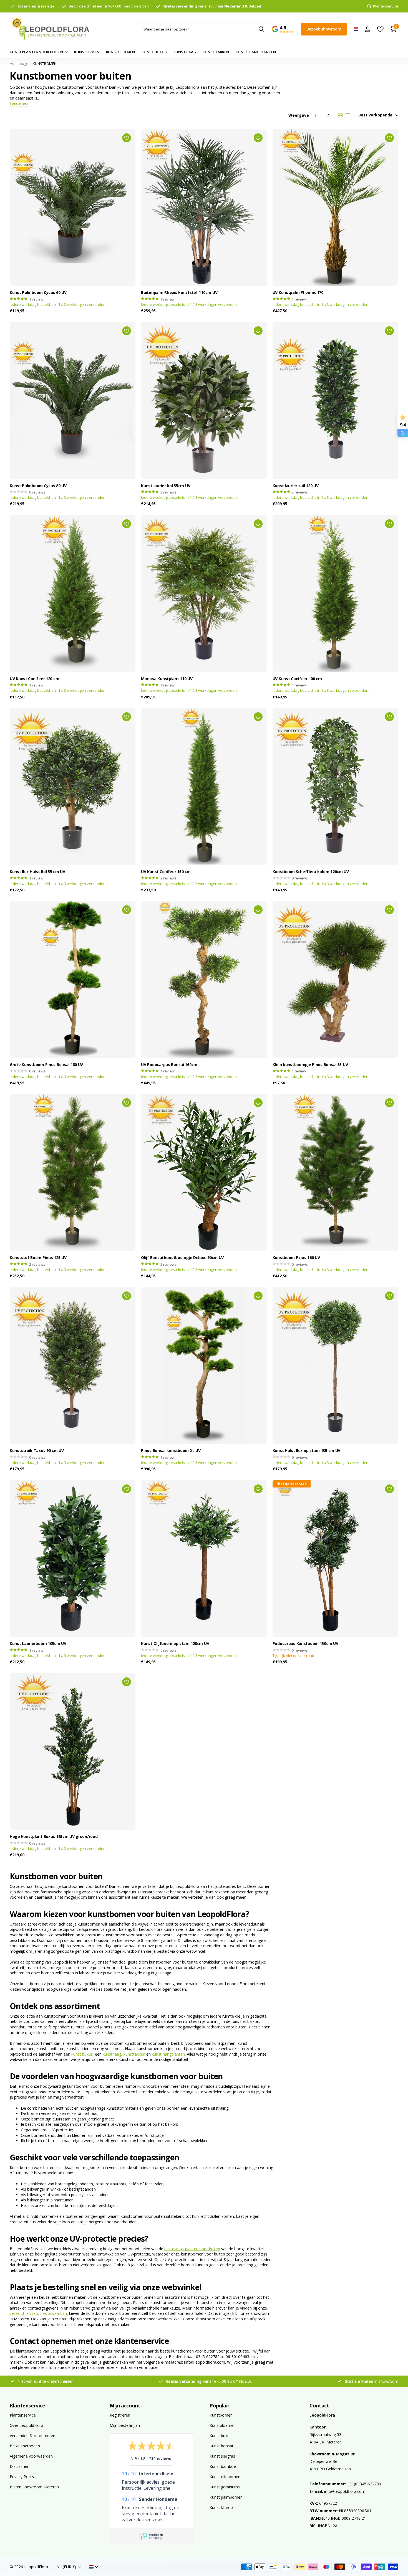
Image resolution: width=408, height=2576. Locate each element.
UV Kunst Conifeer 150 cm (166, 872)
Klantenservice (27, 2405)
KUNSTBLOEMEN (120, 52)
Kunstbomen (221, 2415)
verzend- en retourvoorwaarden (38, 2313)
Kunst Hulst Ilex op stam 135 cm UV (306, 1451)
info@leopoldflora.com (345, 2491)
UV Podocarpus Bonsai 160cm (169, 1065)
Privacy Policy (22, 2477)
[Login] (368, 29)
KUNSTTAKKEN (216, 52)
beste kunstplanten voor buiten (192, 2249)
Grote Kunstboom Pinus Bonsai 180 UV (46, 1065)
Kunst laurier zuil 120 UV (296, 486)
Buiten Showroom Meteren (34, 2487)
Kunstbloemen (223, 2425)
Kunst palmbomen (226, 2497)
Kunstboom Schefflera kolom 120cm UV (311, 872)
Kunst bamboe (223, 2466)
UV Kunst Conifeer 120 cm (34, 679)
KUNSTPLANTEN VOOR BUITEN (36, 52)
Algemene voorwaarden (31, 2456)
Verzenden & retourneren (32, 2436)
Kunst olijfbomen (225, 2477)
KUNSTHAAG (185, 52)
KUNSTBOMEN (87, 52)
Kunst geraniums (225, 2487)
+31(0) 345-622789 (364, 2484)
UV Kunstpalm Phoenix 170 (298, 293)
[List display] (347, 115)
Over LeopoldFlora (27, 2425)
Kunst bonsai (221, 2446)
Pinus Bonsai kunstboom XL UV (171, 1451)
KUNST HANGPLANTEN (256, 52)
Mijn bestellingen (125, 2425)
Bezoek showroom (324, 29)
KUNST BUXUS (154, 52)
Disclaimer (19, 2466)
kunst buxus (82, 2054)
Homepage (19, 63)
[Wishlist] (380, 29)
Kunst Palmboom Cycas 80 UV (38, 486)
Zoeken (261, 29)
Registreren (120, 2415)
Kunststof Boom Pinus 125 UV (38, 1258)
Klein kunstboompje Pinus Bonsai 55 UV (310, 1065)
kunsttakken (134, 2054)
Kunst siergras (222, 2456)
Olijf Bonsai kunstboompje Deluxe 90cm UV (182, 1258)
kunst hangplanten (168, 2054)
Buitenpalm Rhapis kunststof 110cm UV (179, 293)
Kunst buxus (221, 2436)
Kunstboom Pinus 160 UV (296, 1258)
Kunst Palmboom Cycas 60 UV (38, 293)
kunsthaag (112, 2054)
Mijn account (125, 2405)
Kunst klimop (221, 2507)
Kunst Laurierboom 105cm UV (38, 1644)
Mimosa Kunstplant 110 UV (167, 679)
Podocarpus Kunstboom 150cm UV (305, 1644)
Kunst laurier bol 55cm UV (166, 486)
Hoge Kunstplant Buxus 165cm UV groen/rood (54, 1837)
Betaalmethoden (25, 2446)
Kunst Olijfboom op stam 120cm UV (175, 1644)
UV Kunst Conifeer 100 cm (297, 679)
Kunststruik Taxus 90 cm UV (37, 1451)
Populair (220, 2405)
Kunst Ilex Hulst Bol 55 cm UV (37, 872)
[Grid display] (340, 115)
